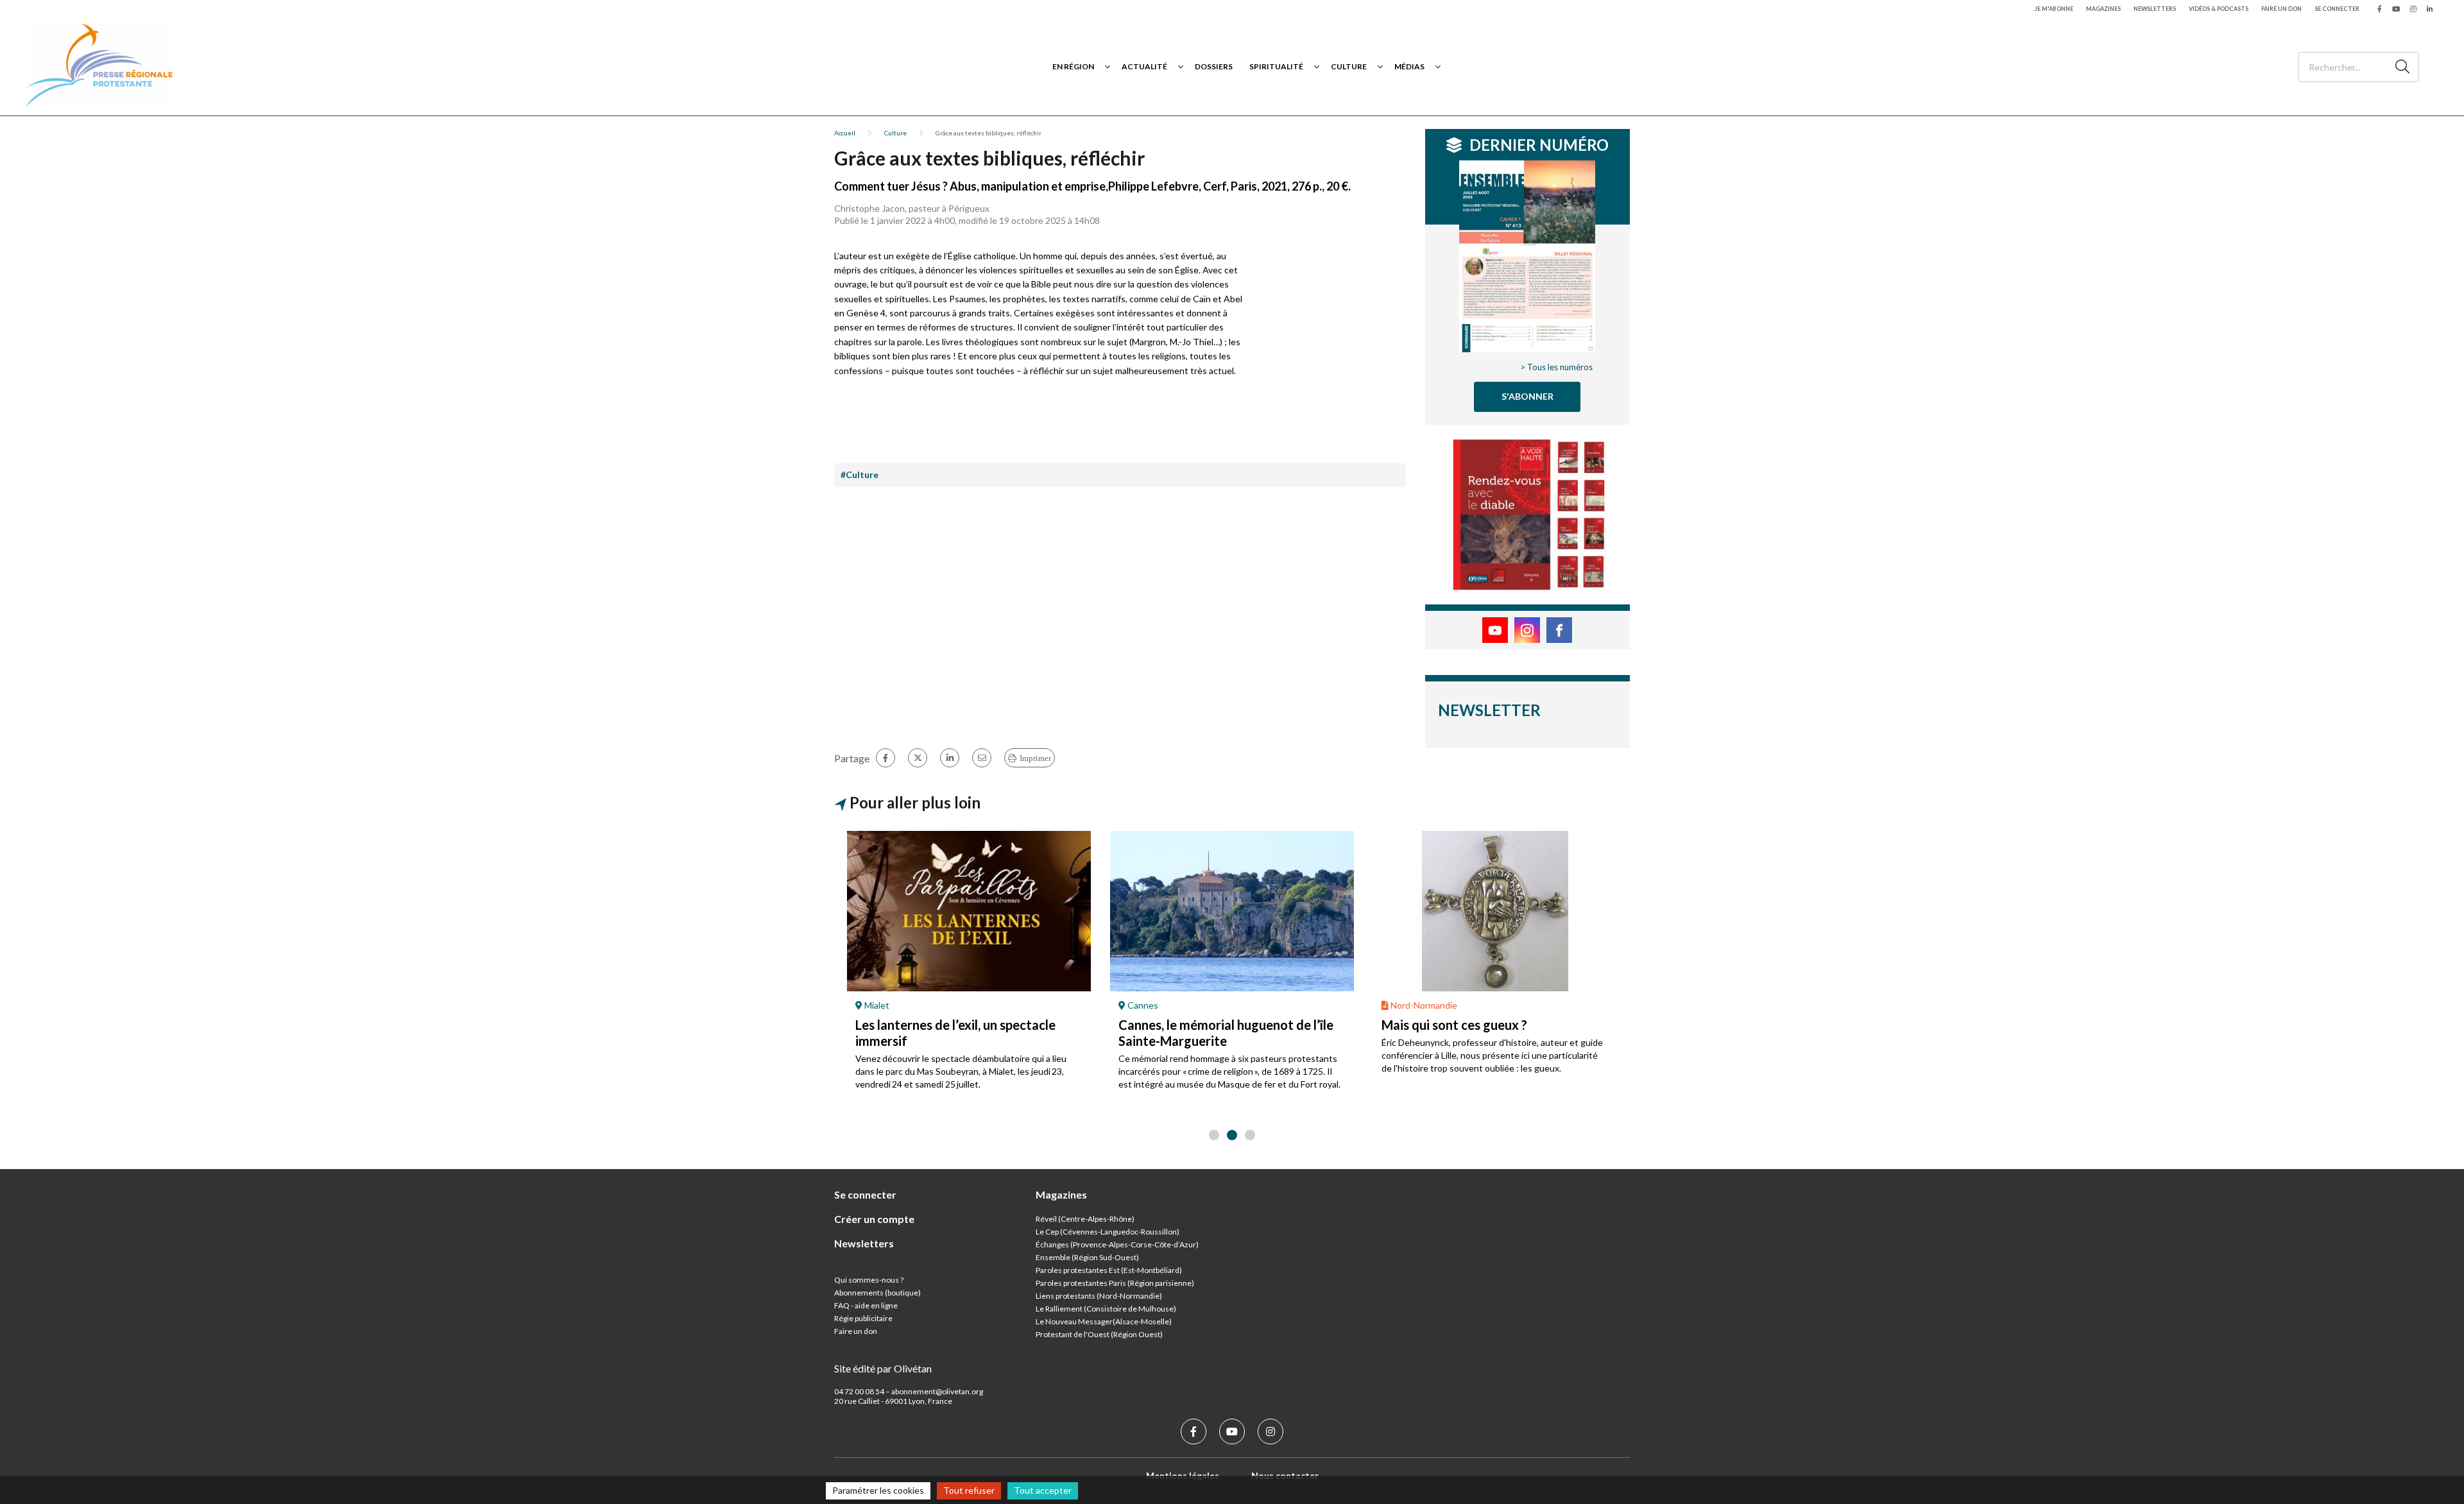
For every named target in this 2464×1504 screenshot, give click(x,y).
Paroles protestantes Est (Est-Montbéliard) (1109, 1270)
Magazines (2103, 9)
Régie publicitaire (863, 1318)
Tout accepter (1043, 1490)
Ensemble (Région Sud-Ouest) (1087, 1257)
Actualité (1144, 66)
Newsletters (2155, 9)
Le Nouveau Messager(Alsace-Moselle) (1104, 1321)
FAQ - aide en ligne (866, 1305)
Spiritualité (1276, 66)
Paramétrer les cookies (878, 1490)
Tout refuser (969, 1490)
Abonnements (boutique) (877, 1293)
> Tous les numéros (1556, 367)
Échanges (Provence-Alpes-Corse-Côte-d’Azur (1116, 1244)
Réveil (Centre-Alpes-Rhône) (1085, 1219)
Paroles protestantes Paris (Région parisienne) (1115, 1283)
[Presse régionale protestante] (99, 66)
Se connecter (2337, 9)
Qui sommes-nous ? (869, 1280)
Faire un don (2281, 9)
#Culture (860, 474)
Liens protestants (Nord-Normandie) (1099, 1296)
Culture (1349, 66)
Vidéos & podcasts (2219, 9)
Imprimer (1035, 758)
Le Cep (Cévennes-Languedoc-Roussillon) (1108, 1232)
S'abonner (1527, 396)
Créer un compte (874, 1219)
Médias (1409, 66)
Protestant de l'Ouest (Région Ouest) (1099, 1334)
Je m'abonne (2054, 9)
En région (1073, 66)
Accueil (845, 133)
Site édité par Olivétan (883, 1368)
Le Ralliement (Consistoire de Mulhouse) (1106, 1309)
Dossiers (1214, 66)
